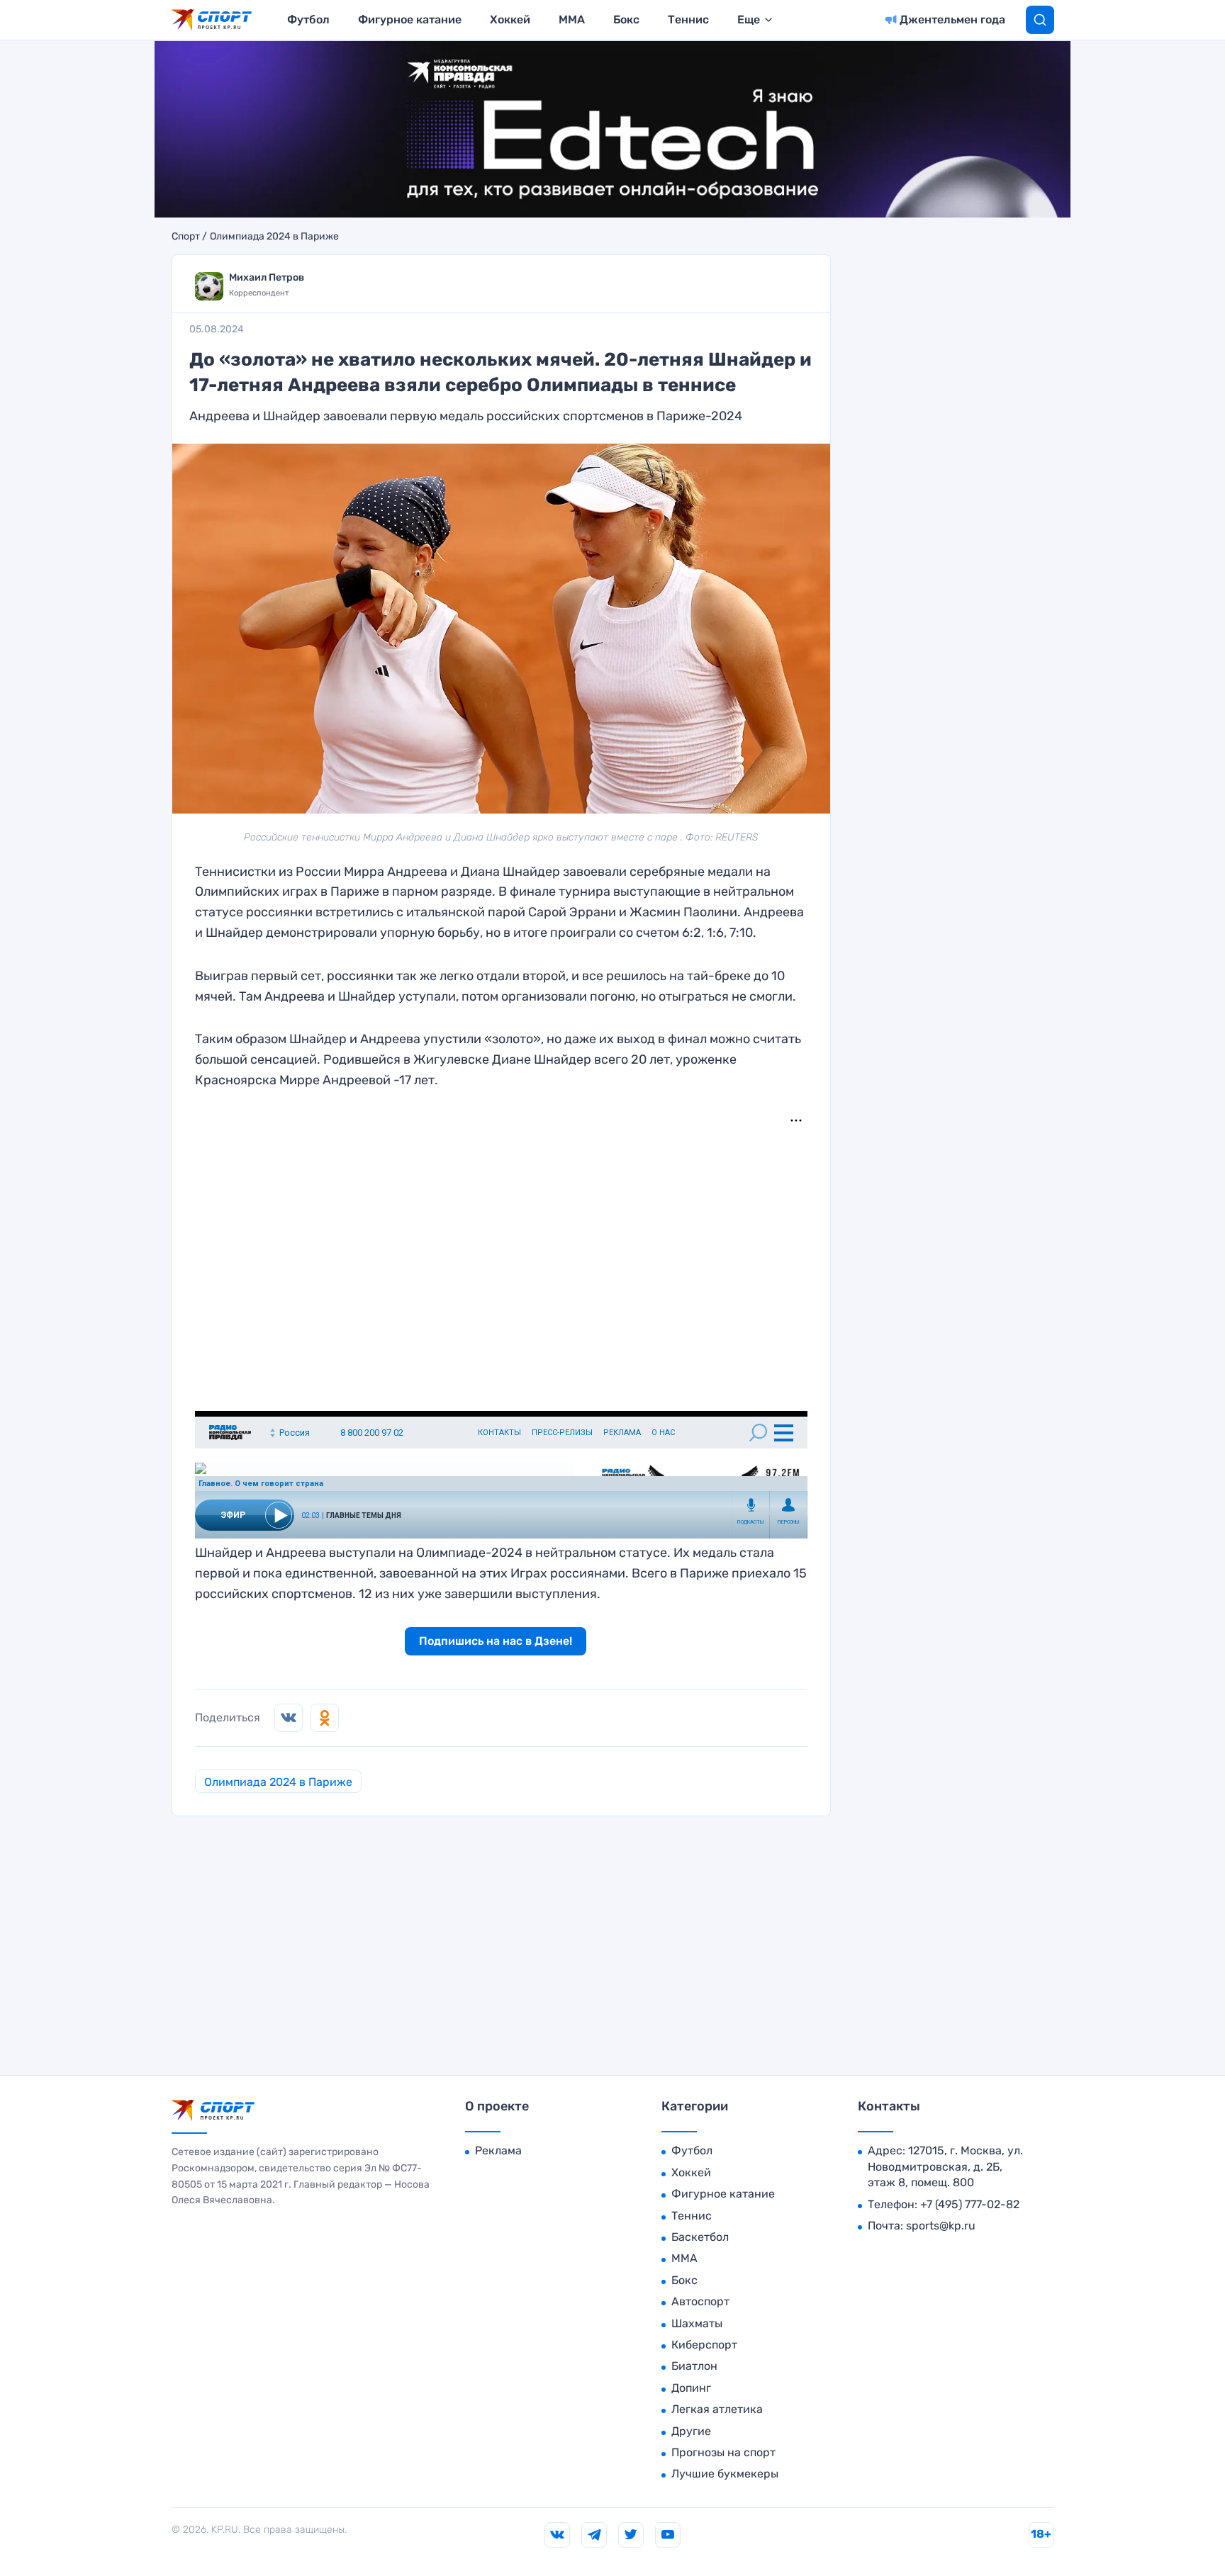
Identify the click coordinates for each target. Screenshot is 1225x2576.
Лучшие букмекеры (725, 2474)
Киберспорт (704, 2345)
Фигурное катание (410, 19)
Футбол (308, 19)
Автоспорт (700, 2301)
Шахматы (697, 2323)
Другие (691, 2431)
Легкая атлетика (717, 2409)
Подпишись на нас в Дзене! (496, 1641)
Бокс (626, 19)
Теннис (688, 19)
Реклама (498, 2150)
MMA (572, 19)
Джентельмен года (952, 19)
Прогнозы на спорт (723, 2452)
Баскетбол (700, 2237)
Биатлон (694, 2366)
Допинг (691, 2388)
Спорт (186, 237)
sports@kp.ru (941, 2226)
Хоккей (510, 19)
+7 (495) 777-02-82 (970, 2204)
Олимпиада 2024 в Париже (274, 237)
